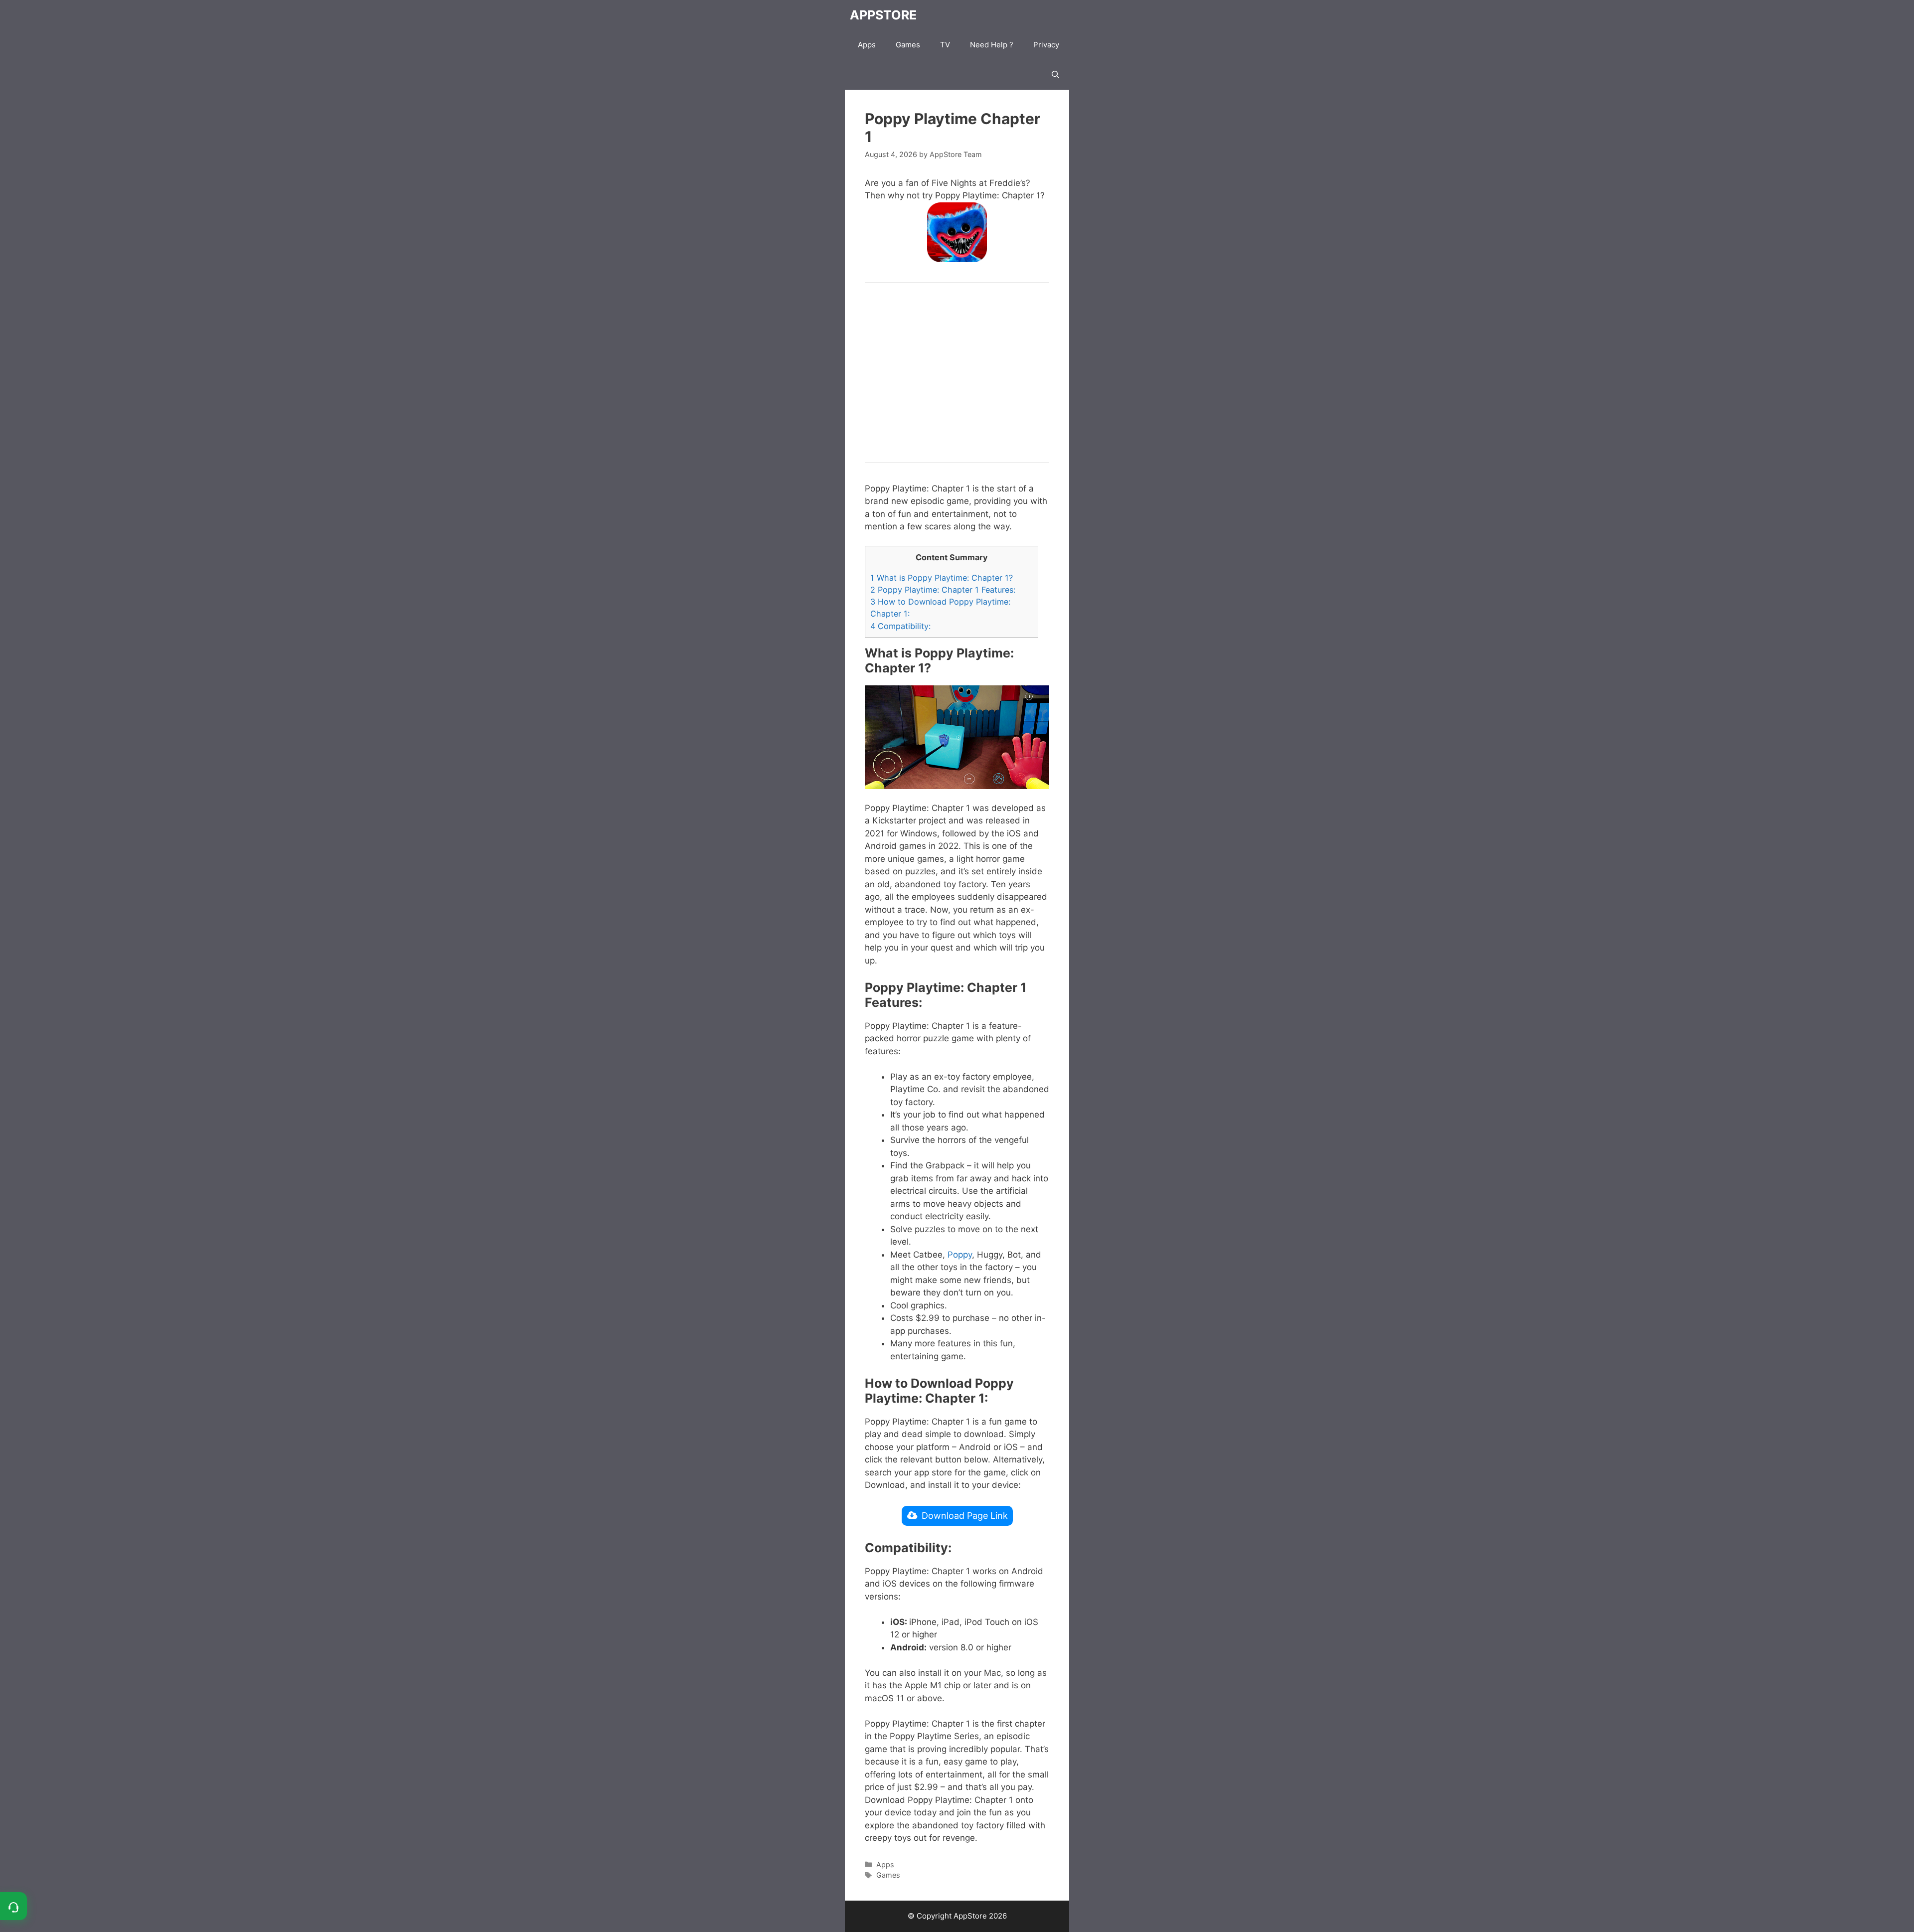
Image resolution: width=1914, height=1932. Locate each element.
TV (945, 45)
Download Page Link (965, 1516)
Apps (867, 45)
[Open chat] (13, 1906)
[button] (1055, 75)
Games (908, 45)
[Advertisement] (957, 372)
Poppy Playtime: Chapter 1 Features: (943, 590)
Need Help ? (992, 45)
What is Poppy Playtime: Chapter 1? (942, 578)
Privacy (1046, 45)
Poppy (960, 1255)
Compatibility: (900, 626)
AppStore (883, 15)
